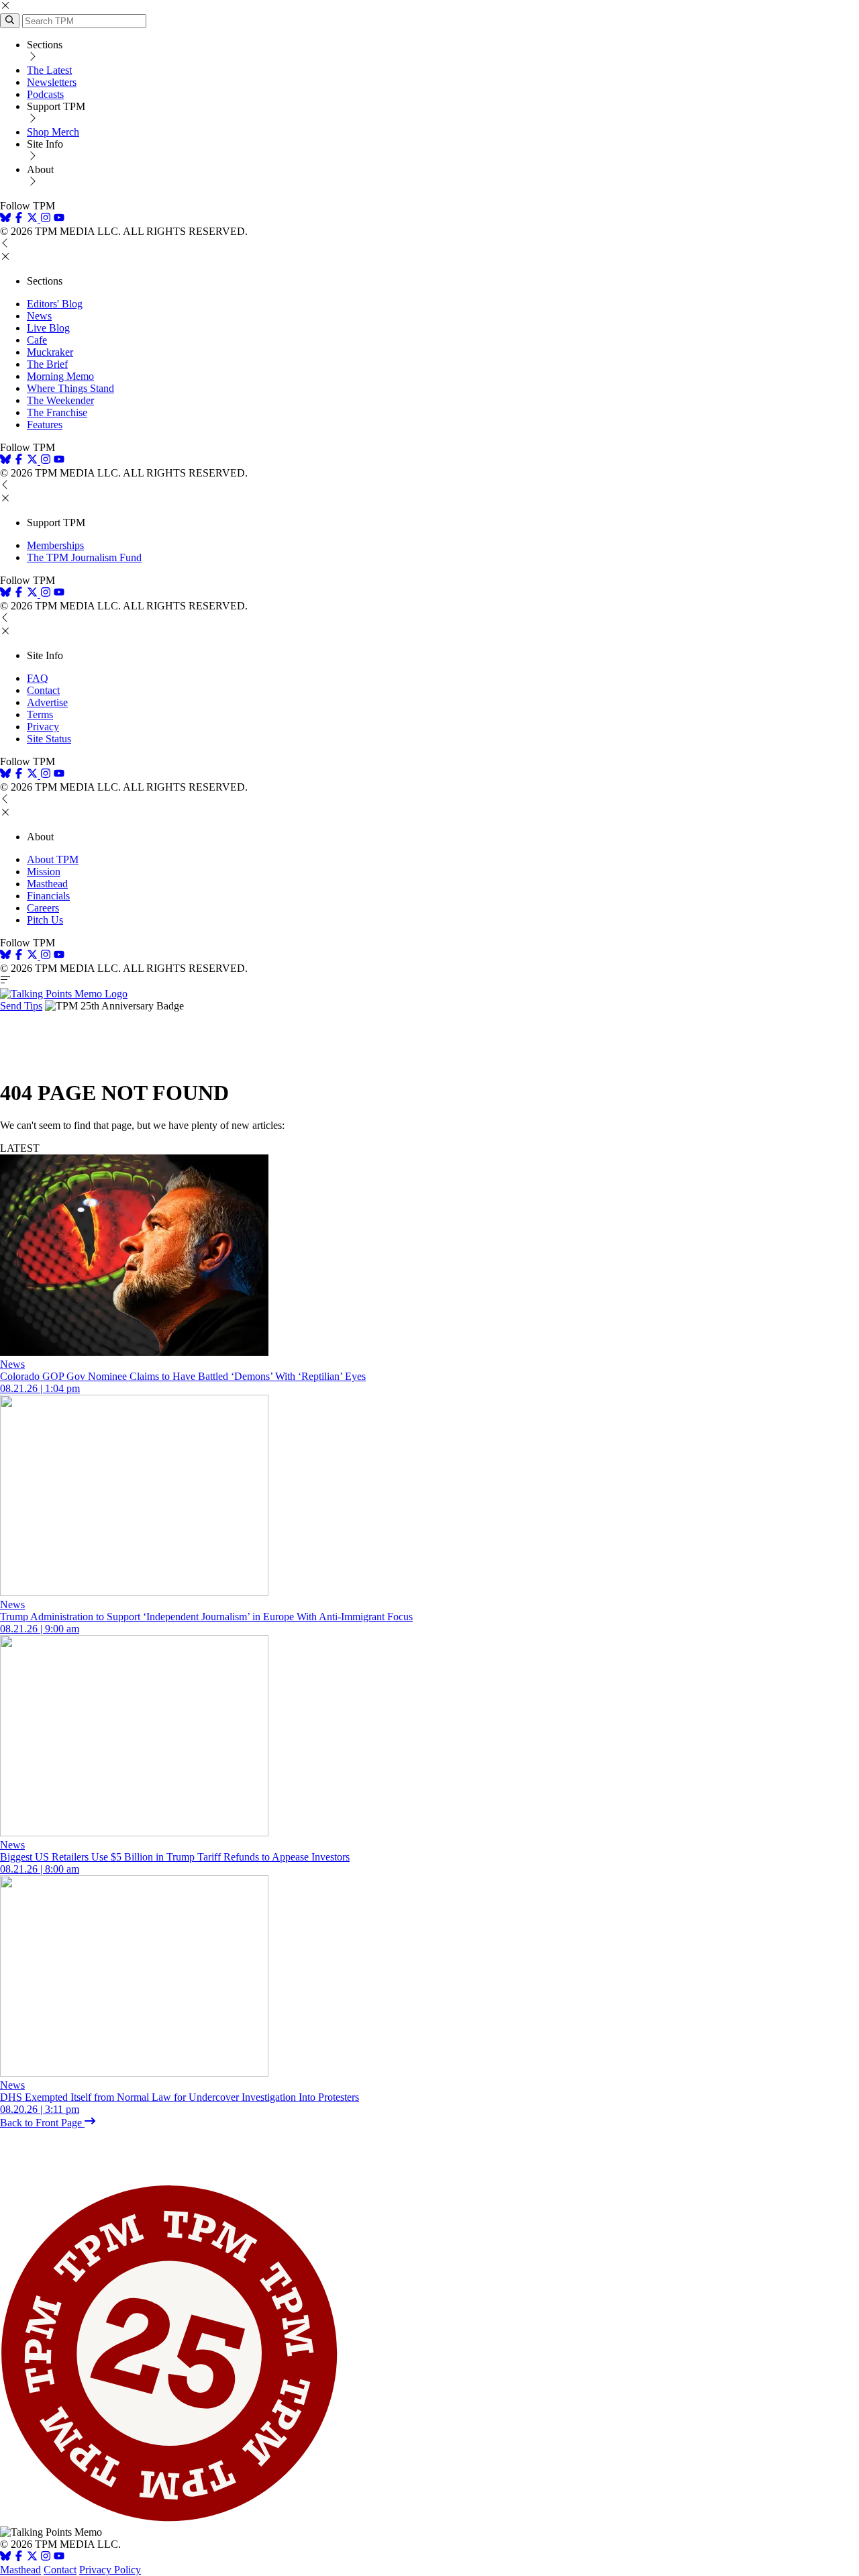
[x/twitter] (34, 219)
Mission (44, 872)
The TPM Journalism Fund (84, 557)
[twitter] (32, 2558)
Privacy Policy (110, 2570)
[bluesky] (5, 219)
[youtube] (59, 219)
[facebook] (19, 219)
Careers (43, 908)
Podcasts (45, 94)
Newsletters (52, 82)
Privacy (43, 727)
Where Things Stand (70, 388)
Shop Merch (53, 132)
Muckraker (50, 352)
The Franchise (57, 412)
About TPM (53, 859)
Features (45, 425)
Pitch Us (45, 920)
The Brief (47, 364)
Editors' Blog (55, 304)
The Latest (49, 70)
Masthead (47, 884)
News (39, 316)
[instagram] (46, 219)
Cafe (37, 340)
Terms (40, 714)
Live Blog (48, 328)
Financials (48, 896)
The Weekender (60, 400)
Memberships (55, 545)
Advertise (47, 702)
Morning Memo (60, 376)
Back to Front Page (42, 2123)
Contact (43, 690)
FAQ (38, 678)
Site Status (49, 739)
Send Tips (21, 1006)
